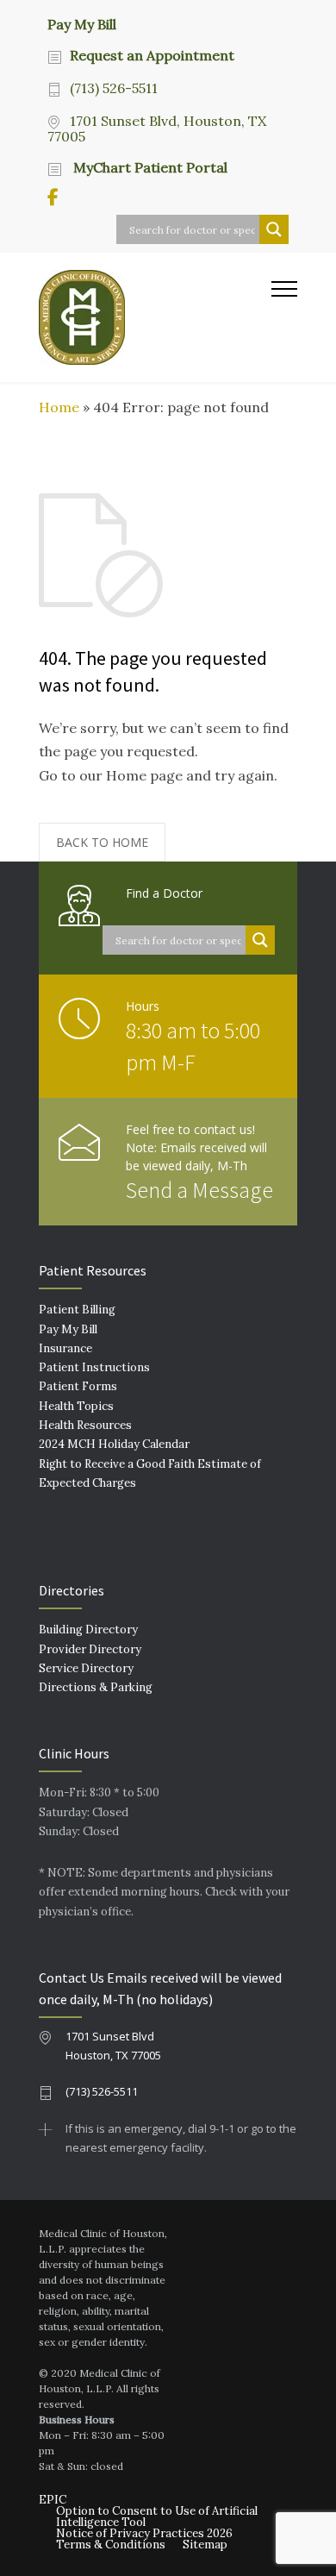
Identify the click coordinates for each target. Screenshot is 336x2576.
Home (59, 407)
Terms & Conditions (111, 2545)
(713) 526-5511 (114, 88)
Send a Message (199, 1190)
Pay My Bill (82, 23)
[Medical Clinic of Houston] (155, 317)
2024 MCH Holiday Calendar (114, 1444)
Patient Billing (77, 1310)
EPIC (53, 2500)
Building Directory (88, 1630)
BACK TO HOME (102, 842)
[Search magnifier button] (274, 229)
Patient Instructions (94, 1367)
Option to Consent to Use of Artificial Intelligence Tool (157, 2516)
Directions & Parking (96, 1687)
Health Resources (85, 1425)
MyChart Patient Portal (149, 167)
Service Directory (86, 1668)
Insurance (65, 1348)
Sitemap (205, 2545)
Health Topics (76, 1406)
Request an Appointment (152, 55)
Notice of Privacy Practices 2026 (144, 2533)
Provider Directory (90, 1649)
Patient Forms (78, 1386)
